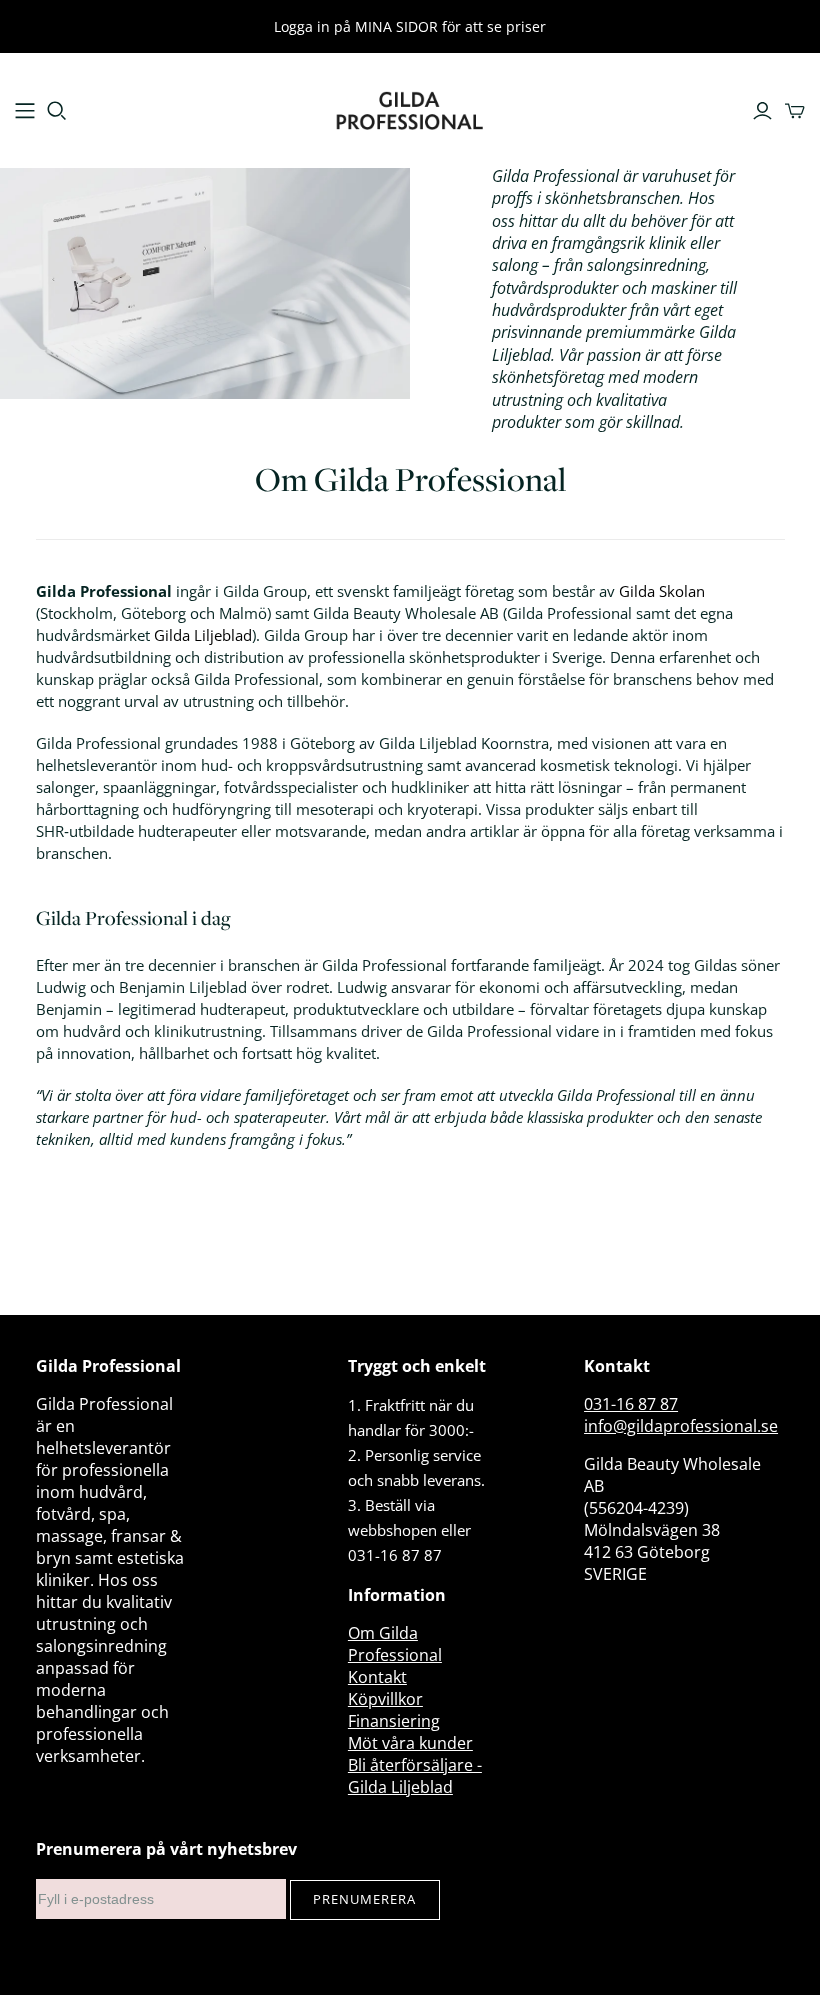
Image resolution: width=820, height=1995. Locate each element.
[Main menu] (25, 111)
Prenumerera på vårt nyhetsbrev (166, 1849)
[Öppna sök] (57, 111)
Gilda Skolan (662, 591)
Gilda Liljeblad (203, 635)
